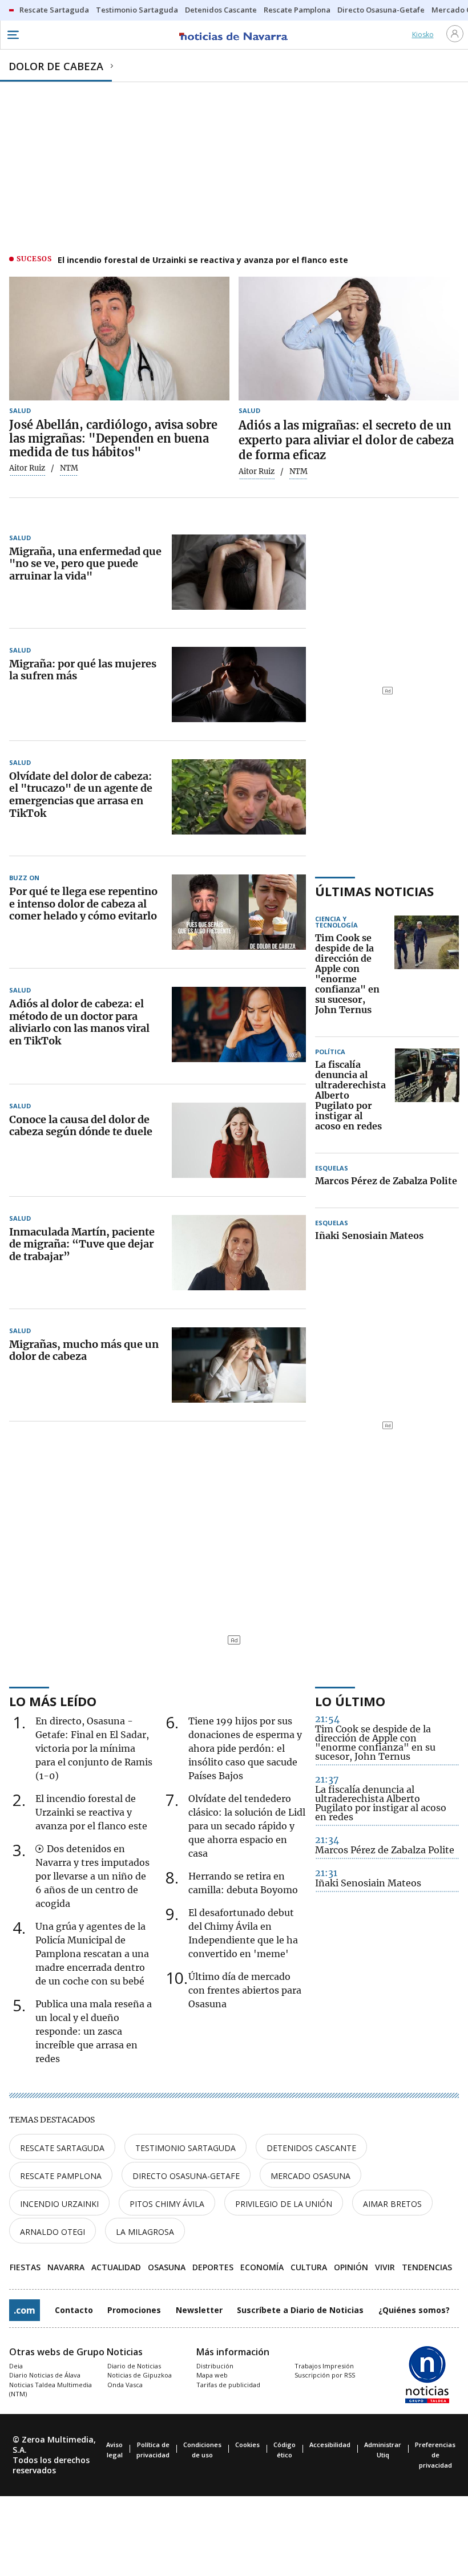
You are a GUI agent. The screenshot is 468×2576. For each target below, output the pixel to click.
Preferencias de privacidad (435, 2455)
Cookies (247, 2445)
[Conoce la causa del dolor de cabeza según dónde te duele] (239, 1140)
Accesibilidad (330, 2445)
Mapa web (212, 2375)
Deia (16, 2366)
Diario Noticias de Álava (45, 2375)
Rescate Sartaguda (62, 2148)
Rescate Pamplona (61, 2176)
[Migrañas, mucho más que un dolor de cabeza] (239, 1365)
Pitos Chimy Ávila (167, 2204)
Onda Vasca (125, 2385)
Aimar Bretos (392, 2204)
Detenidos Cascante (311, 2148)
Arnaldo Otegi (53, 2232)
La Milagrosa (145, 2232)
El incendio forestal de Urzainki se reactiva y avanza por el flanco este (203, 260)
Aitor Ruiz (27, 468)
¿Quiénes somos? (414, 2310)
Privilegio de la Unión (284, 2204)
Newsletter (199, 2310)
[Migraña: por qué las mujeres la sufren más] (239, 684)
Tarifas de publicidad (228, 2385)
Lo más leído (53, 1701)
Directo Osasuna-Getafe (186, 2176)
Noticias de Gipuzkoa (140, 2375)
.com (25, 2310)
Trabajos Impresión (324, 2366)
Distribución (215, 2366)
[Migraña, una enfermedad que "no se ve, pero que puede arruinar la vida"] (239, 572)
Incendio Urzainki (59, 2204)
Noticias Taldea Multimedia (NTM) (51, 2389)
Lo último (350, 1701)
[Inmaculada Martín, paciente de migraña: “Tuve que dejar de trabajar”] (239, 1253)
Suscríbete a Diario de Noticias (300, 2310)
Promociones (134, 2310)
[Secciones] (13, 35)
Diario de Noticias (134, 2366)
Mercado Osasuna (310, 2176)
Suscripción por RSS (325, 2375)
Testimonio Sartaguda (185, 2148)
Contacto (74, 2310)
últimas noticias (374, 891)
